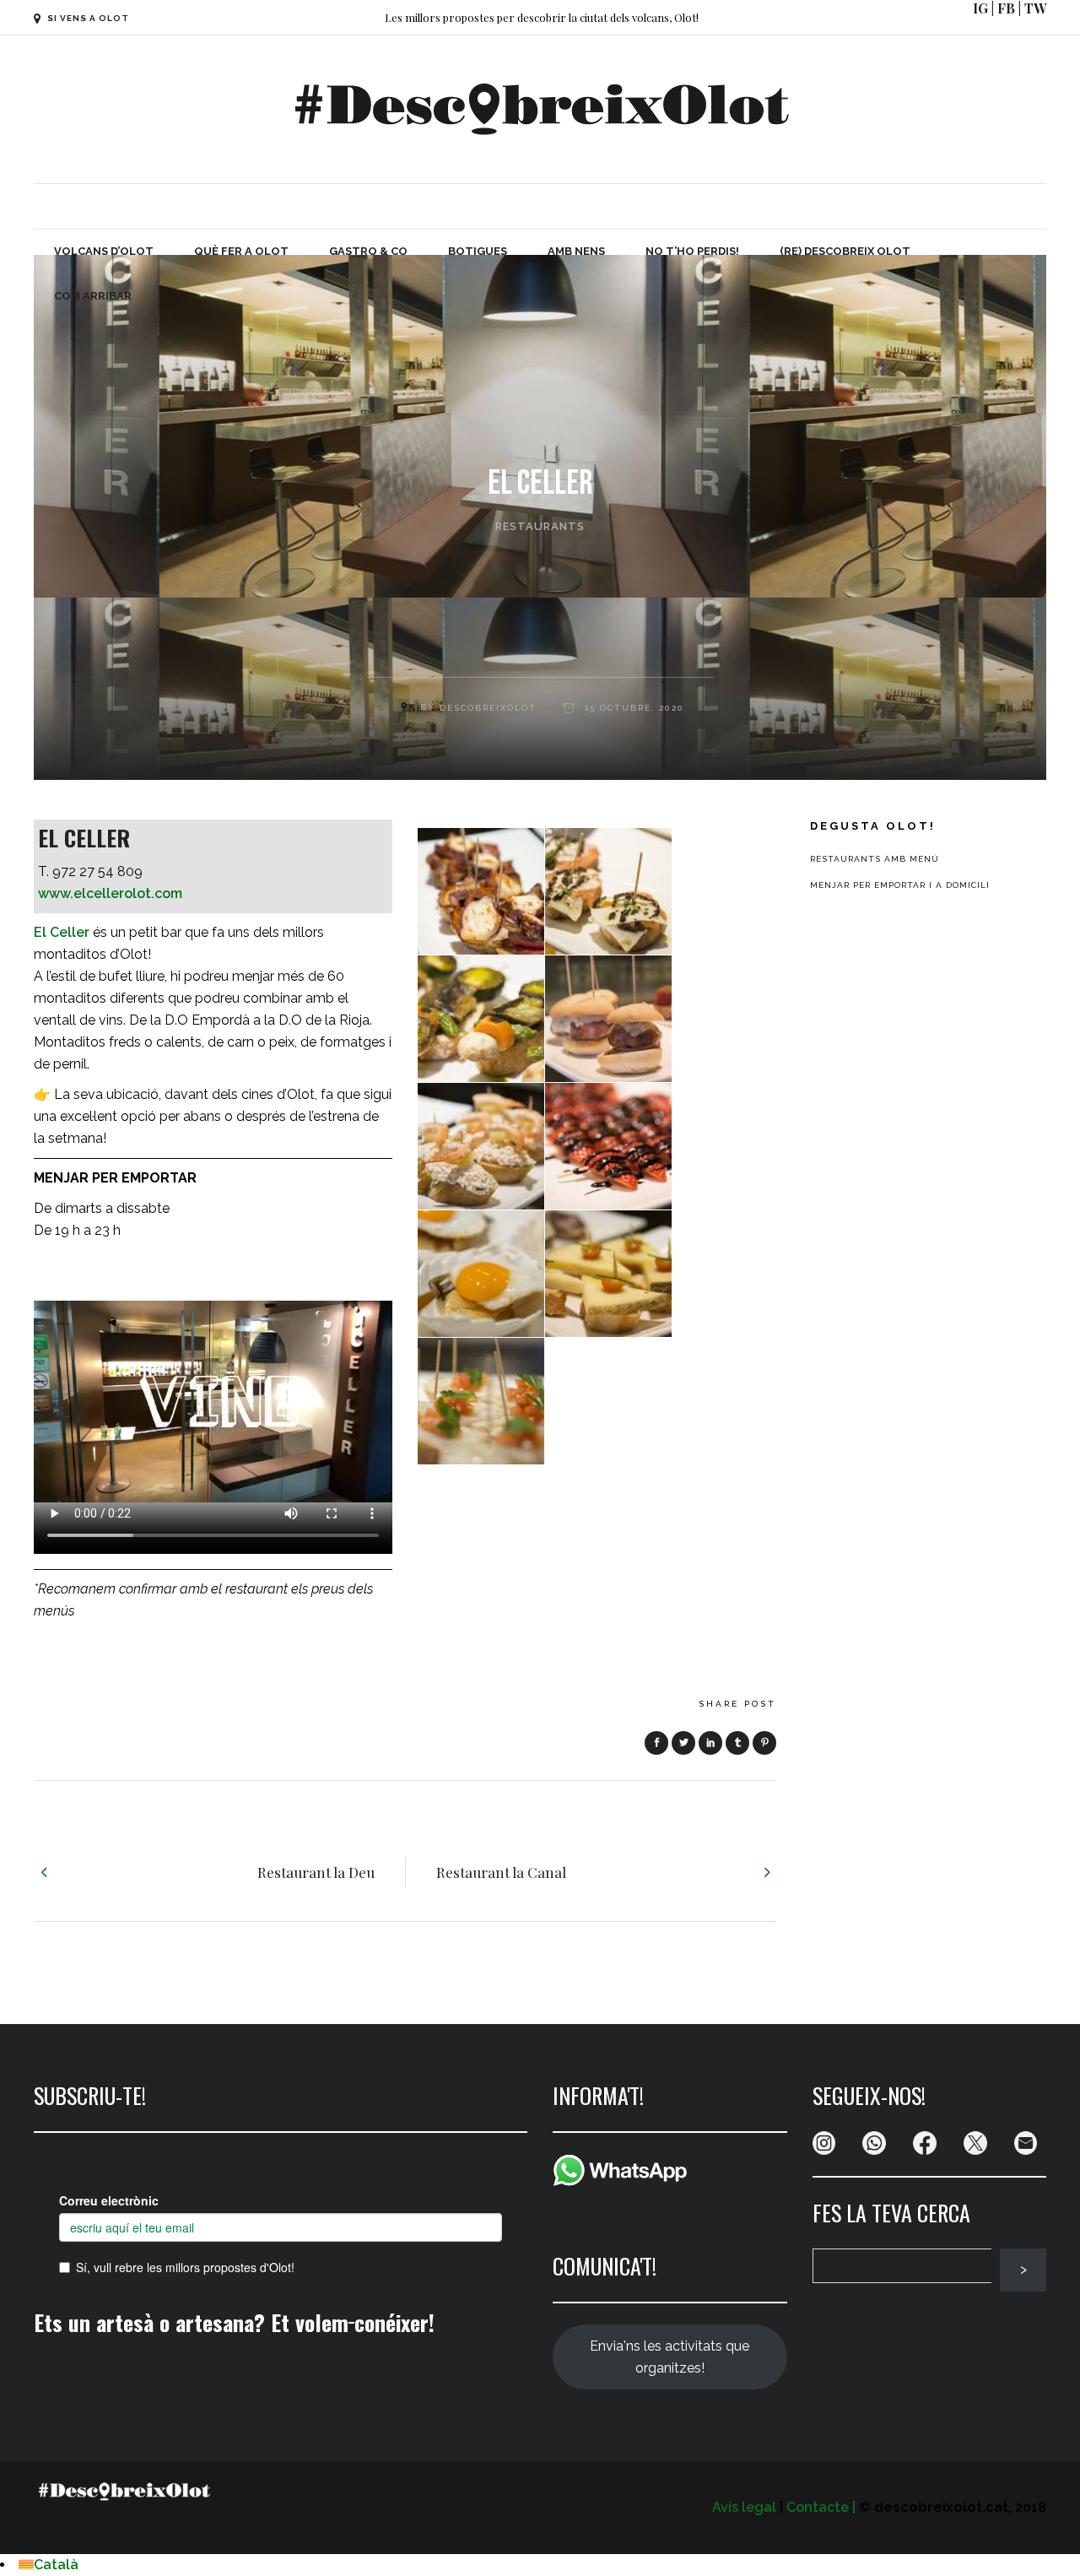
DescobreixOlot (488, 708)
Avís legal (744, 2507)
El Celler (62, 932)
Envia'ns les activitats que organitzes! (670, 2357)
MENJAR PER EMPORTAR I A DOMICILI (900, 885)
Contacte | (821, 2507)
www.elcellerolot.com (110, 893)
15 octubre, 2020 (632, 708)
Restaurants (540, 526)
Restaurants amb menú (875, 859)
